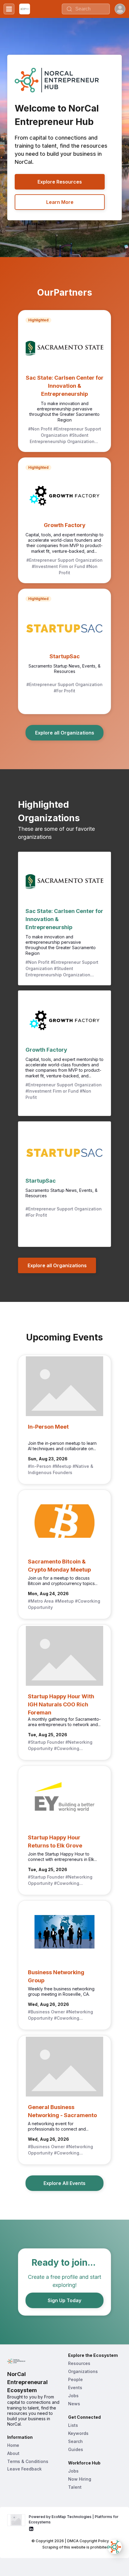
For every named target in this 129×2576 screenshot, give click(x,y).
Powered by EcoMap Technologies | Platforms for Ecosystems (74, 2519)
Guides (76, 2449)
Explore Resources (60, 182)
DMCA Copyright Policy (88, 2541)
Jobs (73, 2396)
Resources (79, 2363)
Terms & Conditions (28, 2461)
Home (13, 2445)
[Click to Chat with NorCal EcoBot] (115, 2547)
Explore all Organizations (65, 733)
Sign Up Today (64, 2300)
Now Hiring (80, 2479)
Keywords (78, 2433)
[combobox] (86, 9)
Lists (73, 2425)
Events (75, 2388)
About (13, 2453)
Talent (75, 2487)
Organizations (83, 2371)
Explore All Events (64, 2183)
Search (75, 2441)
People (75, 2379)
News (74, 2404)
